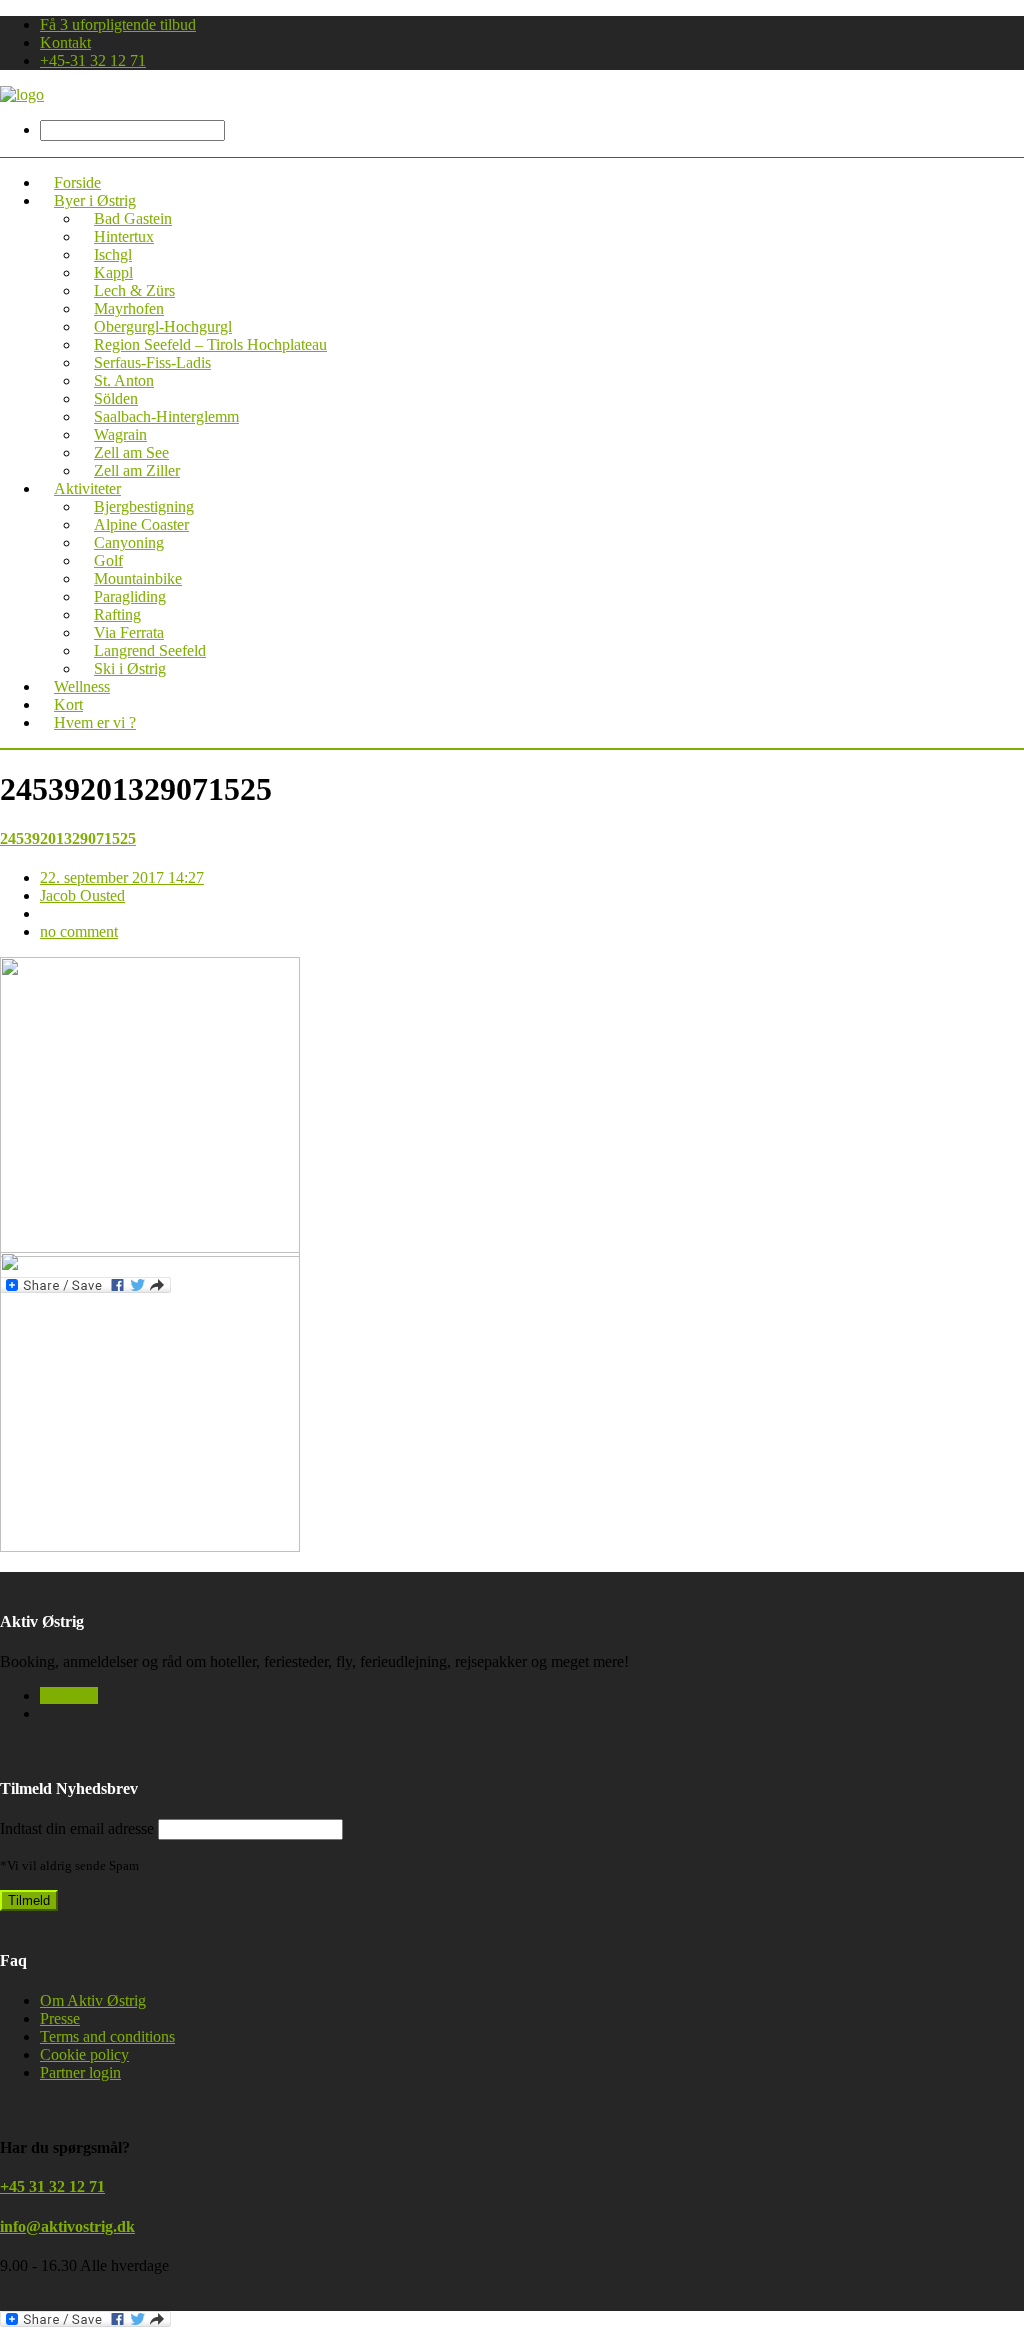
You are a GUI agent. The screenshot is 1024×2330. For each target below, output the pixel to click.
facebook (69, 1695)
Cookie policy (84, 2054)
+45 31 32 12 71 (52, 2186)
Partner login (80, 2072)
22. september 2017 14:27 (122, 877)
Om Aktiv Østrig (93, 2000)
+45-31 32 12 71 (93, 60)
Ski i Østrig (130, 668)
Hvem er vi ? (95, 722)
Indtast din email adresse (77, 1828)
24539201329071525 (68, 838)
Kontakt (65, 42)
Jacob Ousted (82, 895)
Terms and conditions (107, 2036)
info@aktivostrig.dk (67, 2226)
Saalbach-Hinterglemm (166, 416)
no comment (79, 931)
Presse (60, 2018)
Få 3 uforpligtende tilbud (118, 24)
